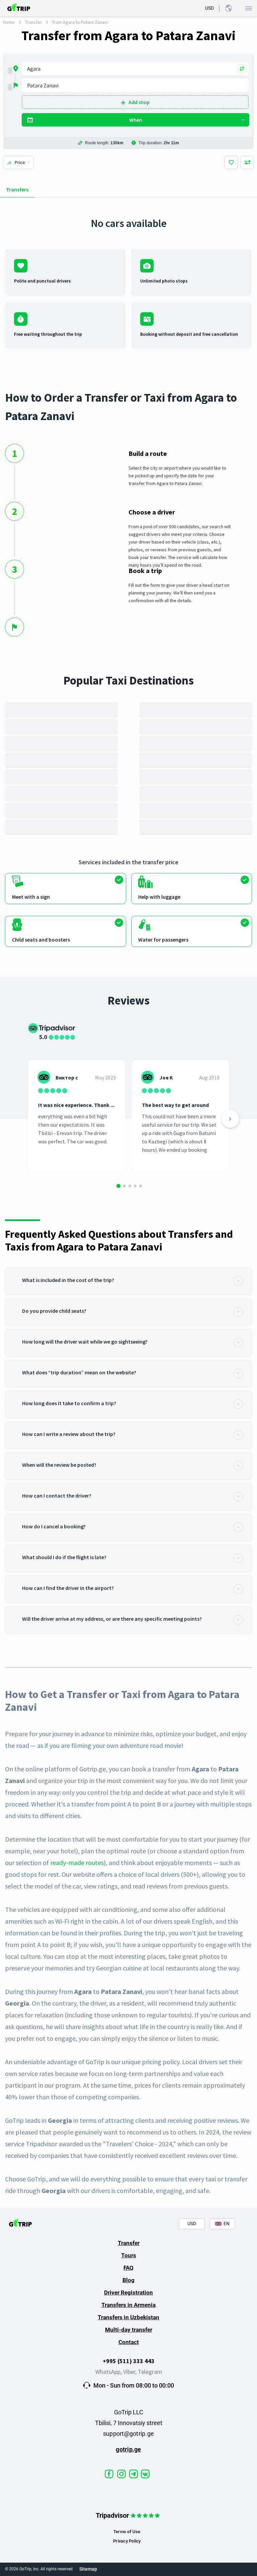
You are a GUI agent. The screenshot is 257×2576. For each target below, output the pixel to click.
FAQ (128, 2268)
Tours (129, 2255)
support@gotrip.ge (128, 2434)
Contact (129, 2342)
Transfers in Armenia (128, 2305)
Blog (128, 2280)
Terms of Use (127, 2532)
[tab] (128, 1281)
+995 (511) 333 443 (129, 2361)
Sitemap (88, 2569)
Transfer (33, 22)
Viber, (131, 2372)
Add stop (139, 102)
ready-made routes (77, 1863)
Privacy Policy (127, 2541)
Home (9, 22)
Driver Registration (128, 2292)
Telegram (150, 2372)
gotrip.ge (128, 2449)
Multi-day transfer (129, 2330)
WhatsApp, (109, 2372)
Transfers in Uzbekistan (128, 2317)
